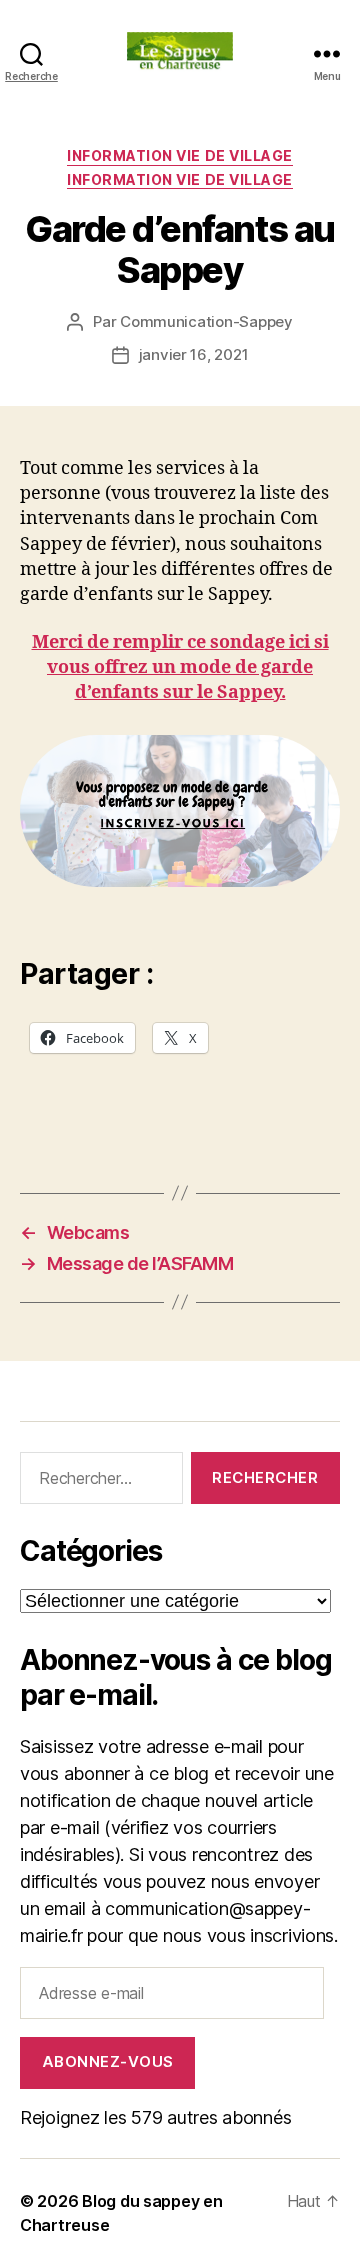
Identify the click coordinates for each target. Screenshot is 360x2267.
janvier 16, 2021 (194, 354)
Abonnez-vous (108, 2061)
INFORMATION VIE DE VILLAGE (179, 155)
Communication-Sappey (206, 321)
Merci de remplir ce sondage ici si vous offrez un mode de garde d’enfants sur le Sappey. (180, 667)
